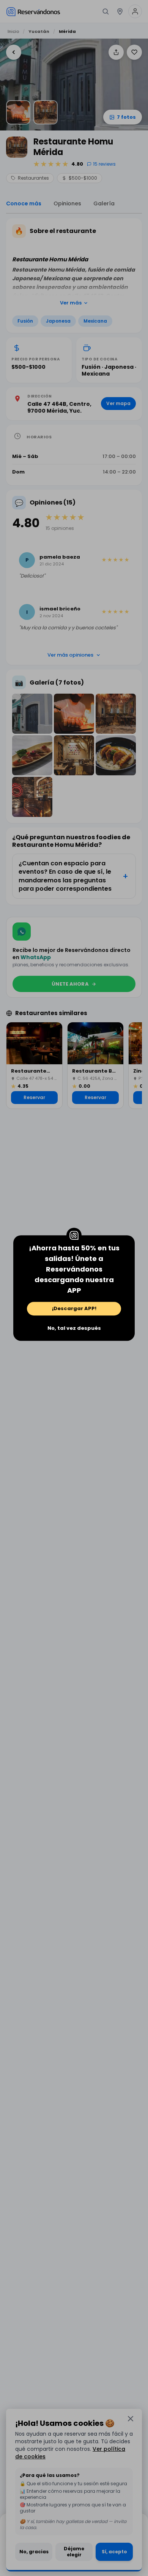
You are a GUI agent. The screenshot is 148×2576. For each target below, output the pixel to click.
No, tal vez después (74, 1328)
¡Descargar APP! (74, 1308)
